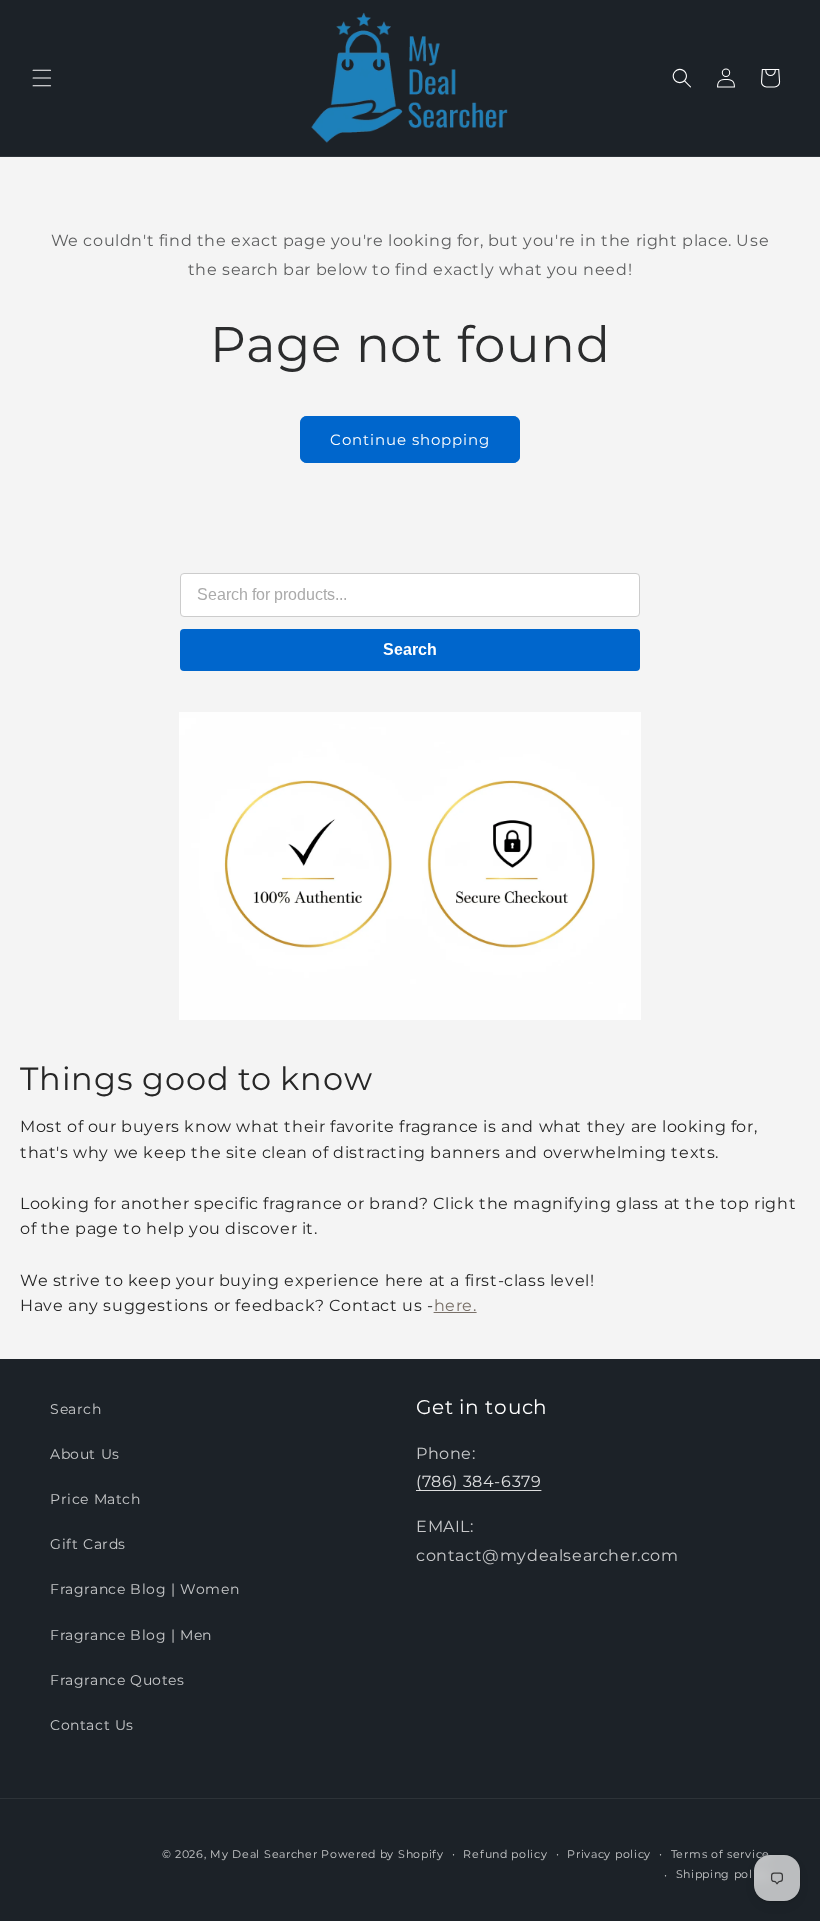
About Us (85, 1454)
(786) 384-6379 (478, 1481)
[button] (42, 78)
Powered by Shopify (382, 1854)
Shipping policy (723, 1874)
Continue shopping (410, 439)
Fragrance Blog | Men (131, 1635)
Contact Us (92, 1725)
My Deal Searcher (263, 1854)
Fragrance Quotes (117, 1680)
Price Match (95, 1499)
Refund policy (505, 1854)
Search (410, 649)
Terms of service (720, 1854)
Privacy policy (609, 1854)
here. (455, 1305)
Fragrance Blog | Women (144, 1589)
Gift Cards (88, 1544)
